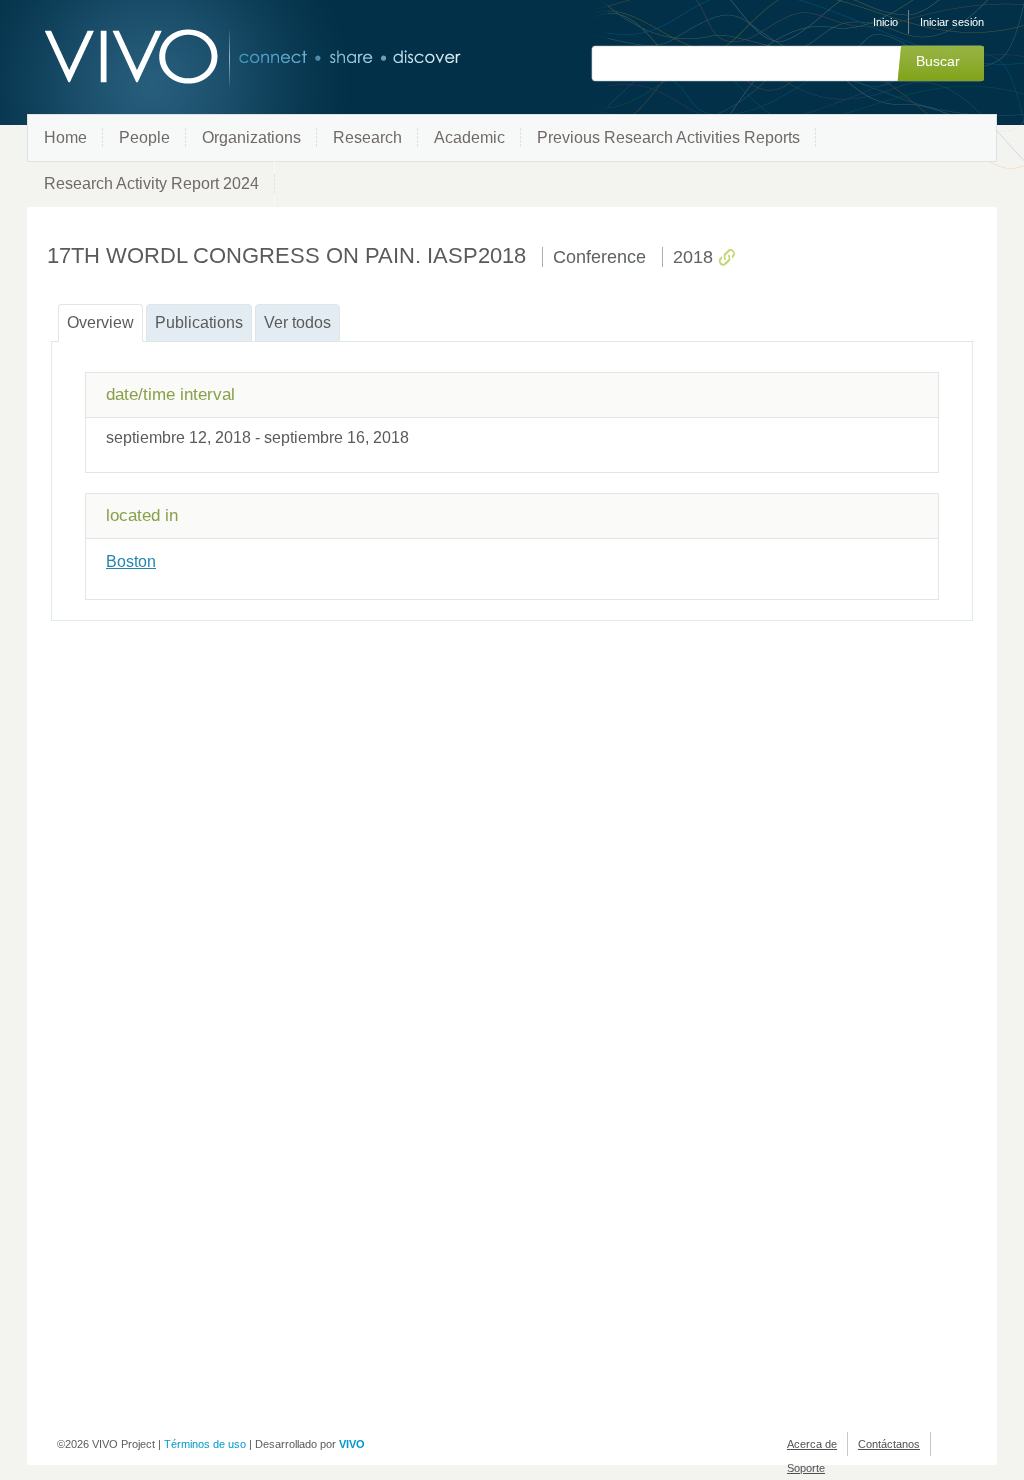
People (144, 137)
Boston (131, 561)
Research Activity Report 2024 (151, 183)
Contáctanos (889, 1444)
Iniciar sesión (952, 22)
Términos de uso (205, 1444)
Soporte (806, 1468)
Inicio (885, 22)
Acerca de (812, 1444)
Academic (469, 137)
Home (65, 137)
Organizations (251, 137)
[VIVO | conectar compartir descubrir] (220, 57)
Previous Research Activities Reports (668, 137)
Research (367, 137)
